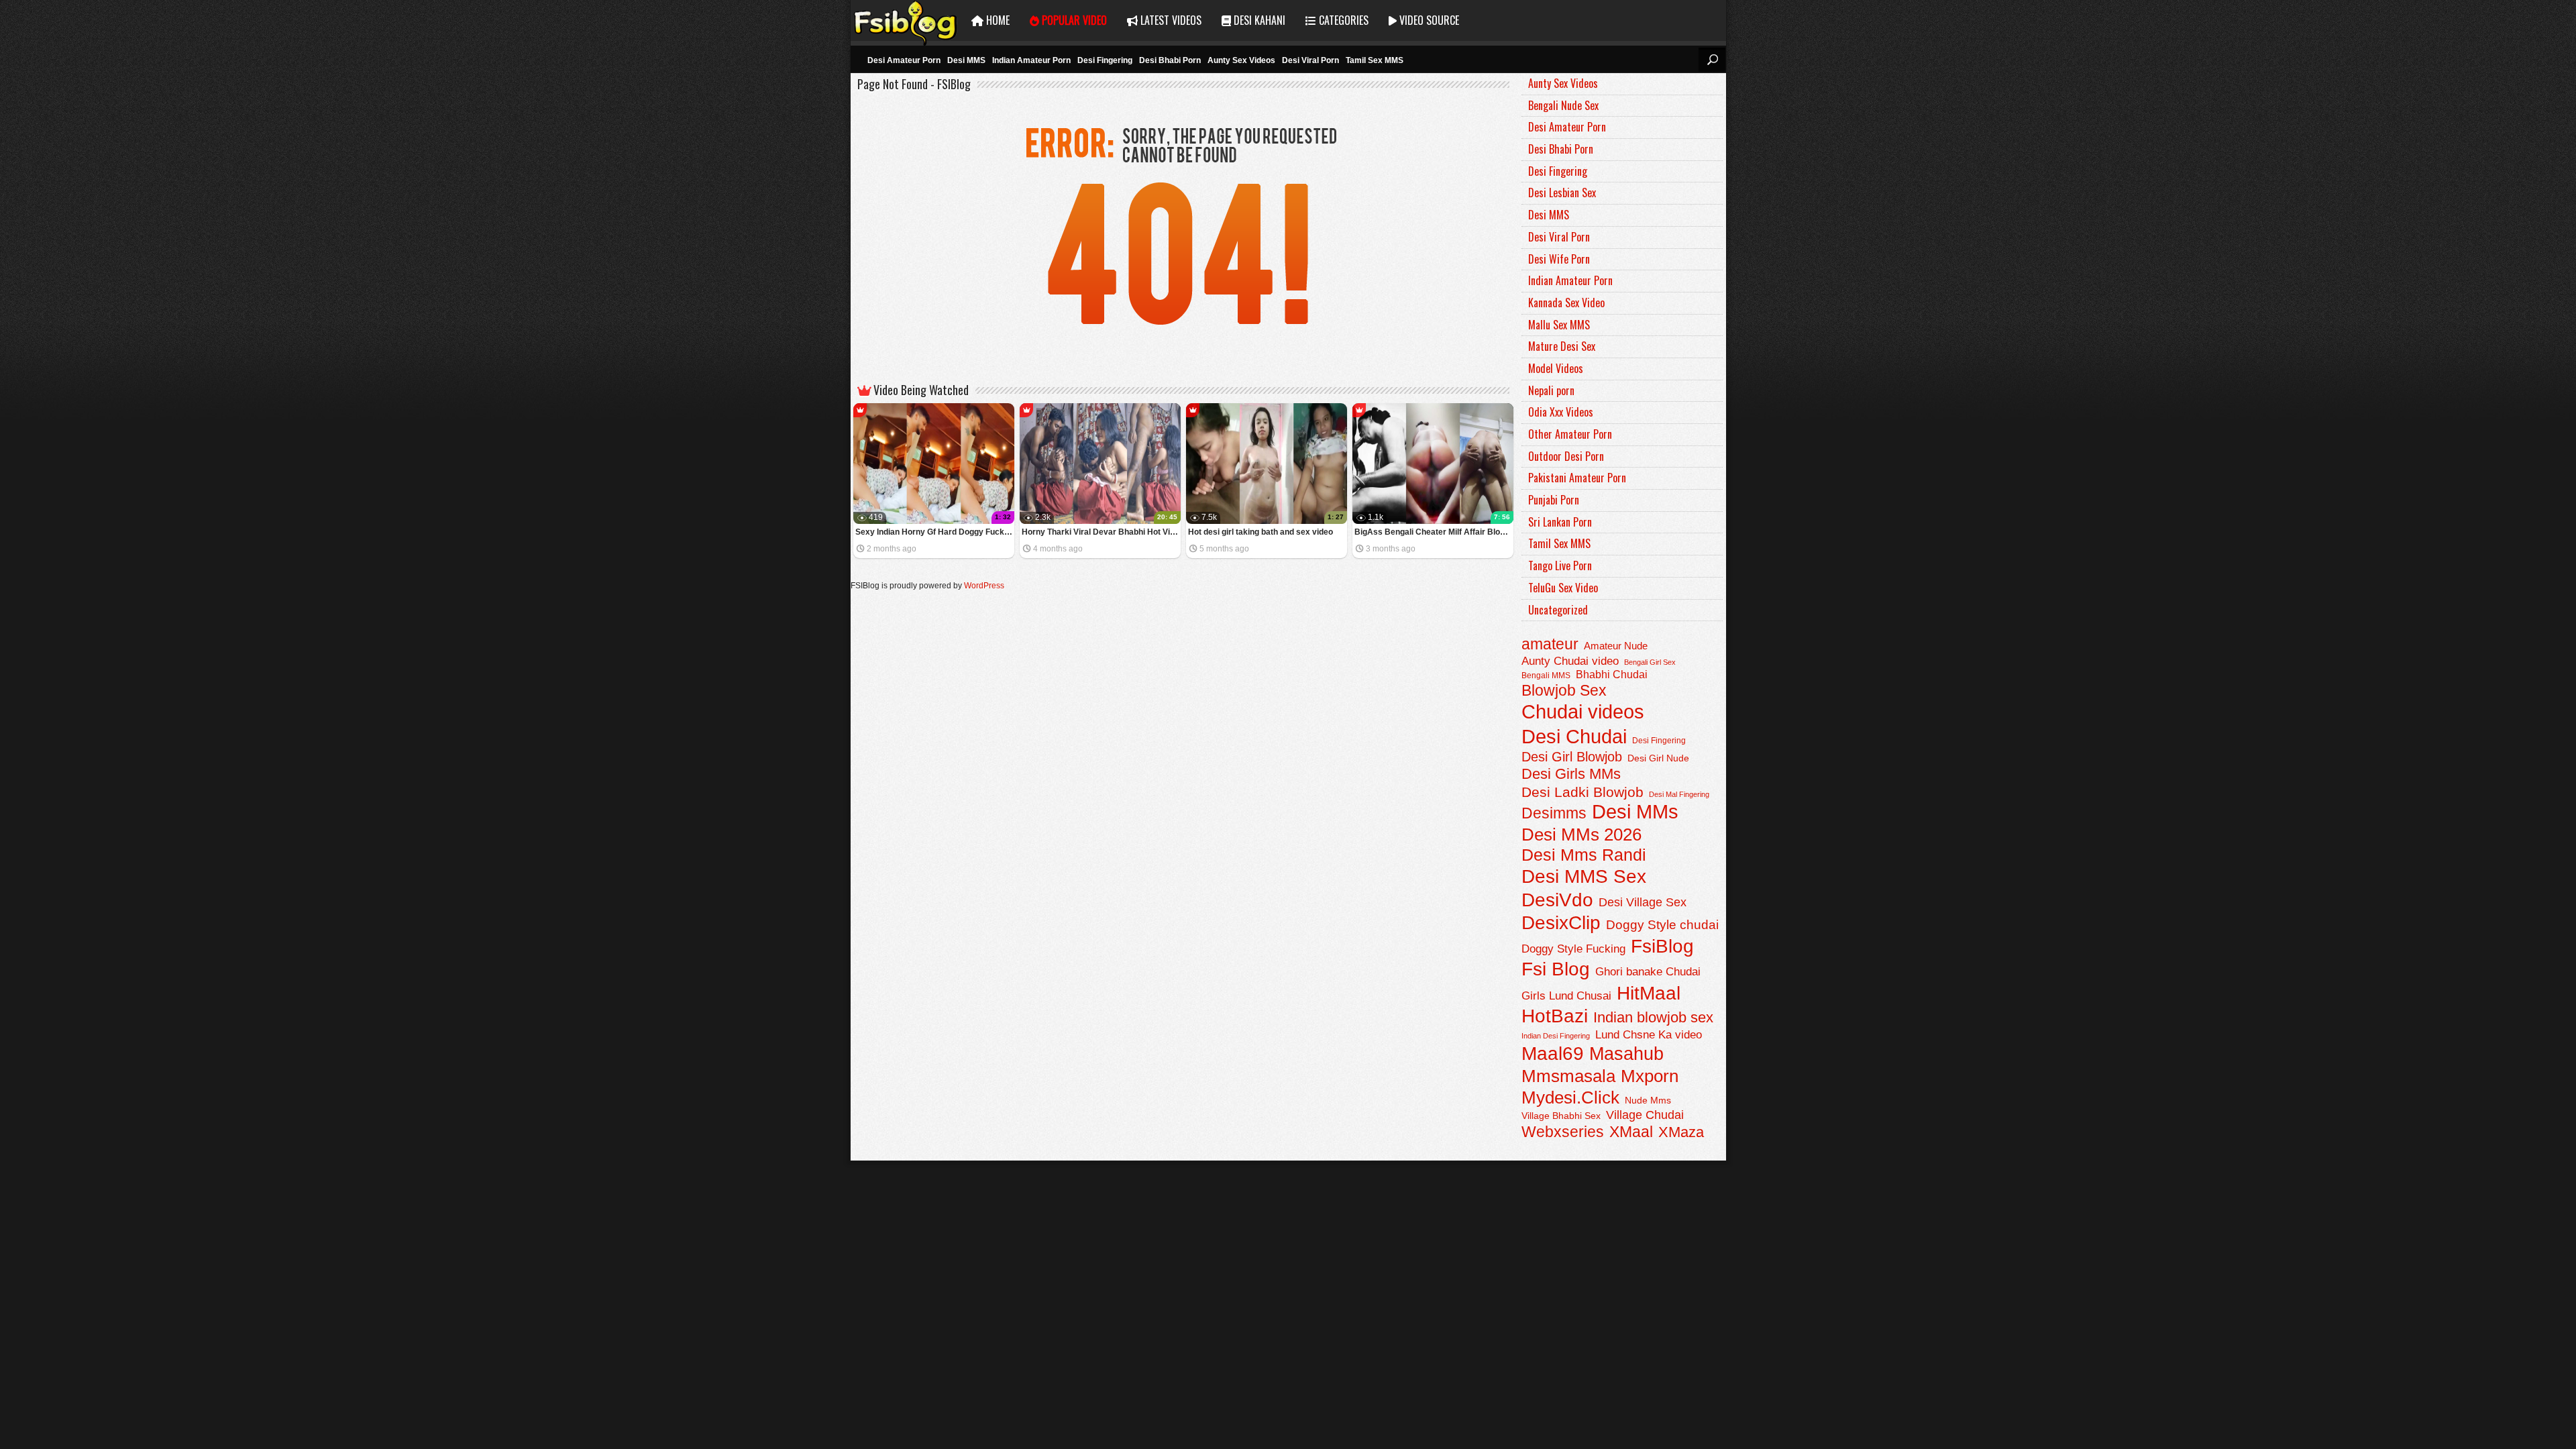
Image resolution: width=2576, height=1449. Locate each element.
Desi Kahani (1258, 20)
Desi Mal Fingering (1679, 794)
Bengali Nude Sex (1563, 105)
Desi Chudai (1574, 736)
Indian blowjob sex (1653, 1017)
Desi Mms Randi (1584, 855)
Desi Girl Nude (1658, 758)
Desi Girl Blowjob (1572, 757)
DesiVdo (1557, 900)
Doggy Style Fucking (1573, 949)
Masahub (1626, 1054)
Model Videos (1556, 368)
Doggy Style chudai (1662, 925)
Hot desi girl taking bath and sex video (1260, 532)
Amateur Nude (1616, 646)
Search (1712, 60)
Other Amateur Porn (1570, 434)
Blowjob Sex (1564, 690)
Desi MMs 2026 (1581, 835)
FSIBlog (906, 20)
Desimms (1554, 813)
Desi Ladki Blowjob (1582, 792)
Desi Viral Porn (1310, 60)
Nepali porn (1551, 390)
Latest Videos (1170, 20)
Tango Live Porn (1560, 566)
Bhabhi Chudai (1612, 675)
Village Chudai (1645, 1115)
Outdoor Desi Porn (1566, 456)
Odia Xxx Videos (1561, 412)
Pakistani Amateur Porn (1577, 478)
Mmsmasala (1568, 1076)
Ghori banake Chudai (1648, 971)
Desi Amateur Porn (904, 60)
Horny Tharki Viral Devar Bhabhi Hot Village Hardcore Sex (1101, 532)
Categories (1342, 20)
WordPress (984, 586)
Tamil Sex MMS (1375, 60)
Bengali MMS (1546, 676)
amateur (1550, 644)
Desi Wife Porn (1559, 259)
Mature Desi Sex (1562, 346)
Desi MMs (1635, 812)
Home (997, 20)
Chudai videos (1583, 712)
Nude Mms (1648, 1100)
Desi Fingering (1105, 60)
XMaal (1631, 1132)
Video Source (1428, 20)
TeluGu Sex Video (1563, 588)
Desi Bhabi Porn (1170, 60)
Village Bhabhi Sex (1561, 1116)
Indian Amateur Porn (1031, 60)
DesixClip (1561, 923)
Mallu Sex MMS (1559, 325)
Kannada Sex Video (1566, 303)
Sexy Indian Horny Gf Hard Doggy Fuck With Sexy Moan (935, 532)
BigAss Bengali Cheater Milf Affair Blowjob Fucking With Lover (1434, 532)
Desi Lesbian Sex (1562, 193)
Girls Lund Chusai (1566, 996)
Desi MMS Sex (1584, 876)
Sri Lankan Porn (1560, 522)
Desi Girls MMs (1571, 774)
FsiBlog (1662, 946)
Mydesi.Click (1570, 1097)
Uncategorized (1558, 610)
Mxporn (1650, 1076)
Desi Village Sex (1643, 902)
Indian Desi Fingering (1556, 1036)
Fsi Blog (1556, 969)
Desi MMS (966, 60)
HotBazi (1555, 1016)
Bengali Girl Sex (1650, 662)
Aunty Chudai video (1570, 661)
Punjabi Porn (1554, 500)
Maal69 (1553, 1054)
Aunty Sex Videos (1241, 60)
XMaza (1681, 1132)
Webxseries (1563, 1132)
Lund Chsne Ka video (1649, 1034)
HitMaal (1649, 993)
